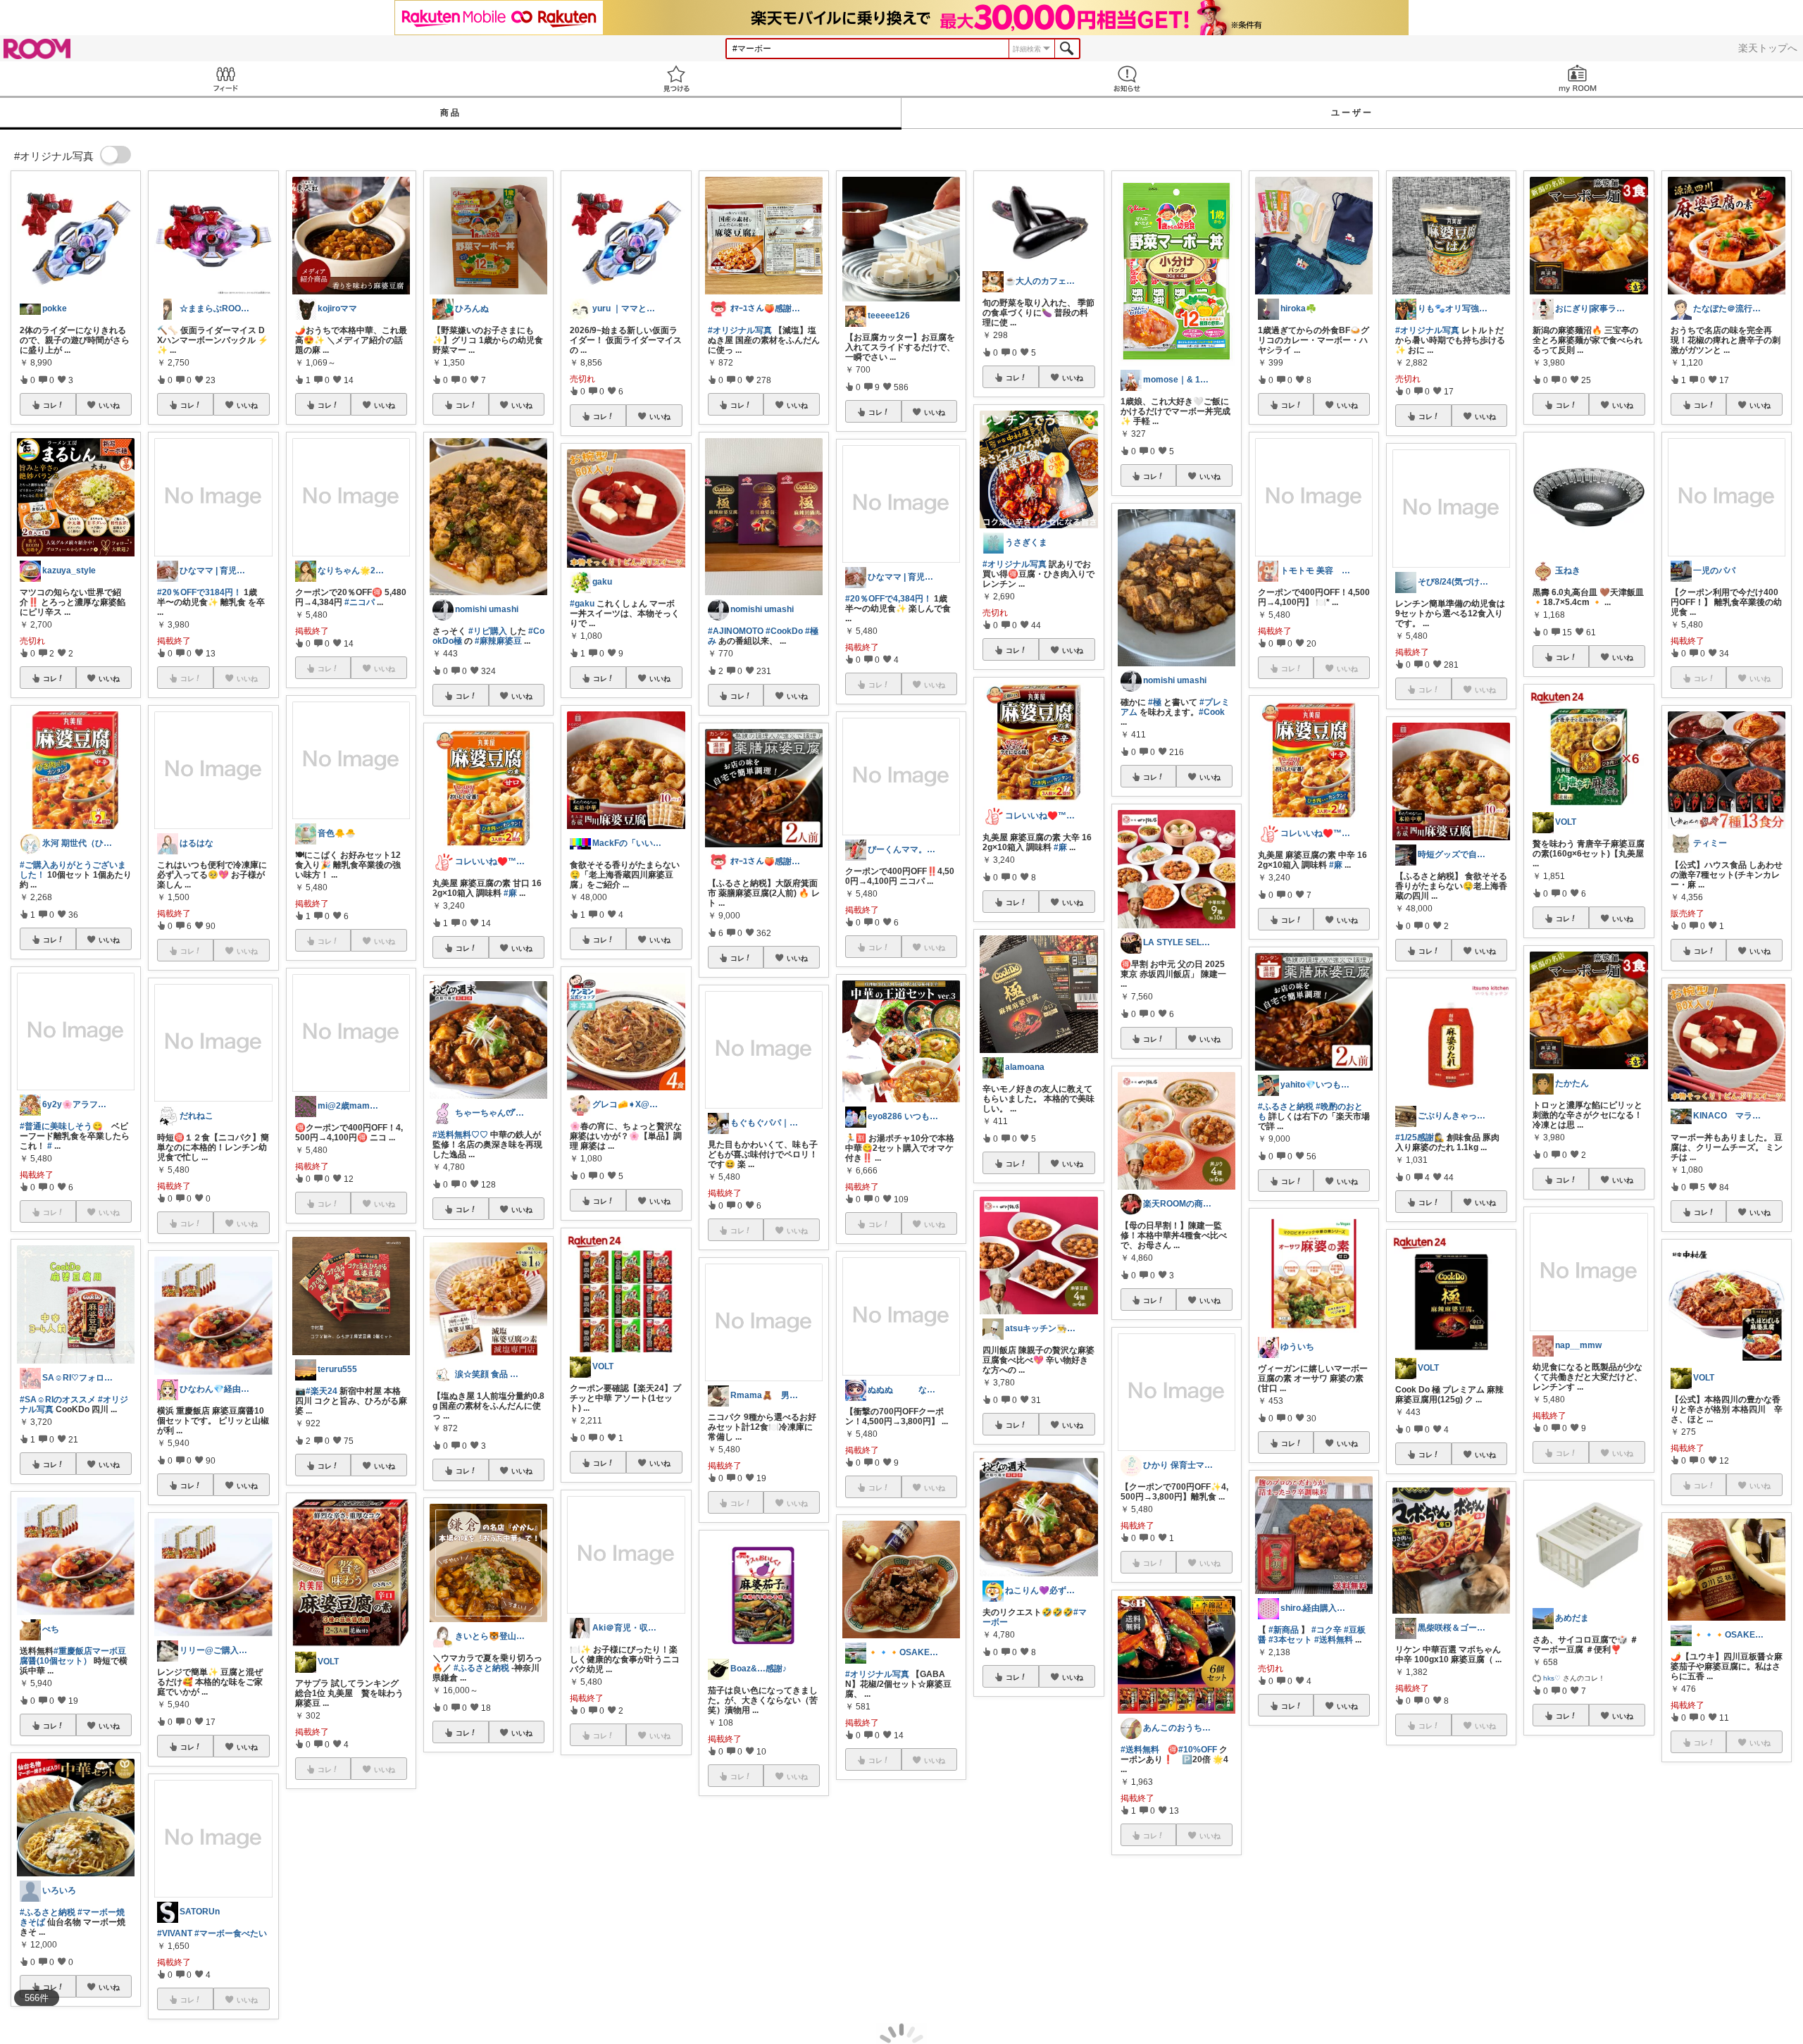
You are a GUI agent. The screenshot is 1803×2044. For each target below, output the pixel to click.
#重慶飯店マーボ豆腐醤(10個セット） (73, 1656)
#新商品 (1284, 1630)
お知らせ (1127, 79)
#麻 (510, 893)
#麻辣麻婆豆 (498, 641)
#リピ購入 (488, 631)
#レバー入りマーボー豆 (905, 1929)
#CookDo (784, 631)
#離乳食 (910, 1919)
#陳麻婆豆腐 (481, 1892)
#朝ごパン (1743, 1939)
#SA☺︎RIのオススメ (58, 1400)
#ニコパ (360, 602)
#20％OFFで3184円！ (199, 592)
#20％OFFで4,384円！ (888, 599)
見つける (676, 79)
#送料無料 (1140, 1750)
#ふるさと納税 (48, 1912)
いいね (109, 405)
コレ (50, 405)
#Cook (1212, 712)
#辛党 (993, 1874)
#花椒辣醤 (1060, 1864)
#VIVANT (175, 1933)
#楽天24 (322, 1391)
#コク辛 (1327, 1630)
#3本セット (1290, 1640)
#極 (1155, 702)
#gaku (582, 604)
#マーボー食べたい (231, 1933)
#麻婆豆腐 (1690, 1929)
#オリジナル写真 (327, 1957)
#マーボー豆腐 (1746, 1929)
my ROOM (1578, 79)
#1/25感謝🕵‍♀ (1420, 1138)
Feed (225, 79)
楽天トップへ (1768, 48)
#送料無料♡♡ (460, 1135)
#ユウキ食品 (1006, 1864)
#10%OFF (1198, 1750)
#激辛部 (1474, 1922)
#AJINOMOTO (736, 631)
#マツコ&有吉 (510, 1902)
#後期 (938, 1919)
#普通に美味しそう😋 (61, 1126)
